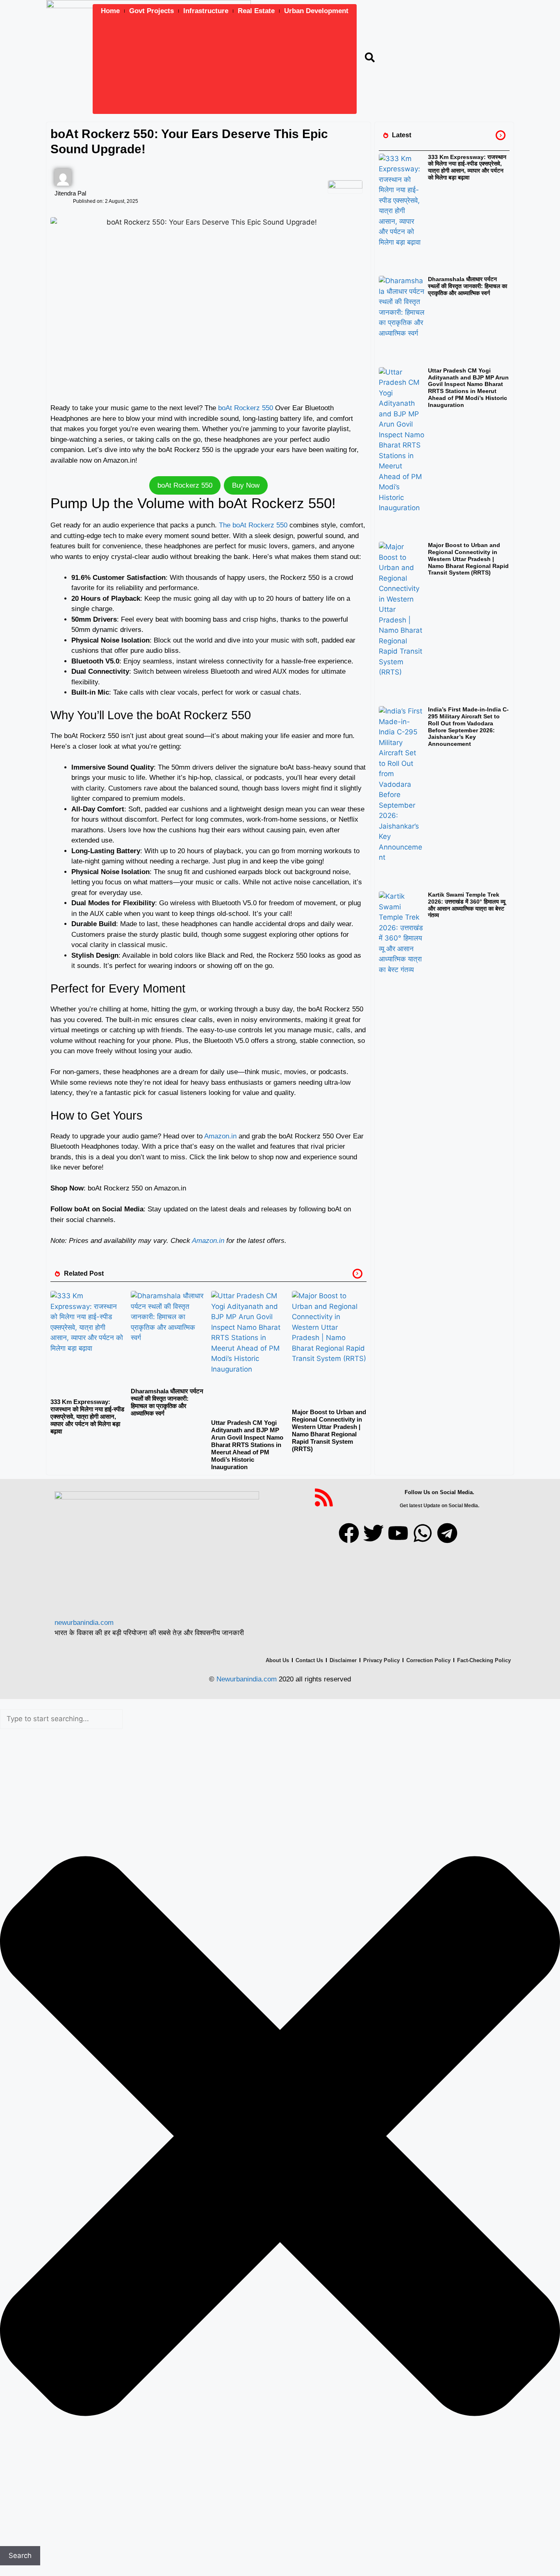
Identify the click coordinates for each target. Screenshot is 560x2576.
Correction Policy (428, 1660)
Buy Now (246, 485)
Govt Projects (151, 11)
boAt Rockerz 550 (246, 408)
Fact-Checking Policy (484, 1660)
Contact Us (309, 1660)
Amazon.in (221, 1136)
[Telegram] (447, 1533)
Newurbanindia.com (247, 1679)
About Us (277, 1660)
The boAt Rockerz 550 (253, 525)
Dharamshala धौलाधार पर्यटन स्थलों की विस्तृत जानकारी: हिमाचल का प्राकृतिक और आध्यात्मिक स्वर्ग (167, 1402)
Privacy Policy (381, 1660)
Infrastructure (206, 11)
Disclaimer (343, 1660)
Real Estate (256, 11)
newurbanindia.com (84, 1623)
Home (110, 11)
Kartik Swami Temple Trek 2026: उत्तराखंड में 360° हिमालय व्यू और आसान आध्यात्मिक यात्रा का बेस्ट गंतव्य (467, 905)
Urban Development (316, 11)
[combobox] (61, 1719)
